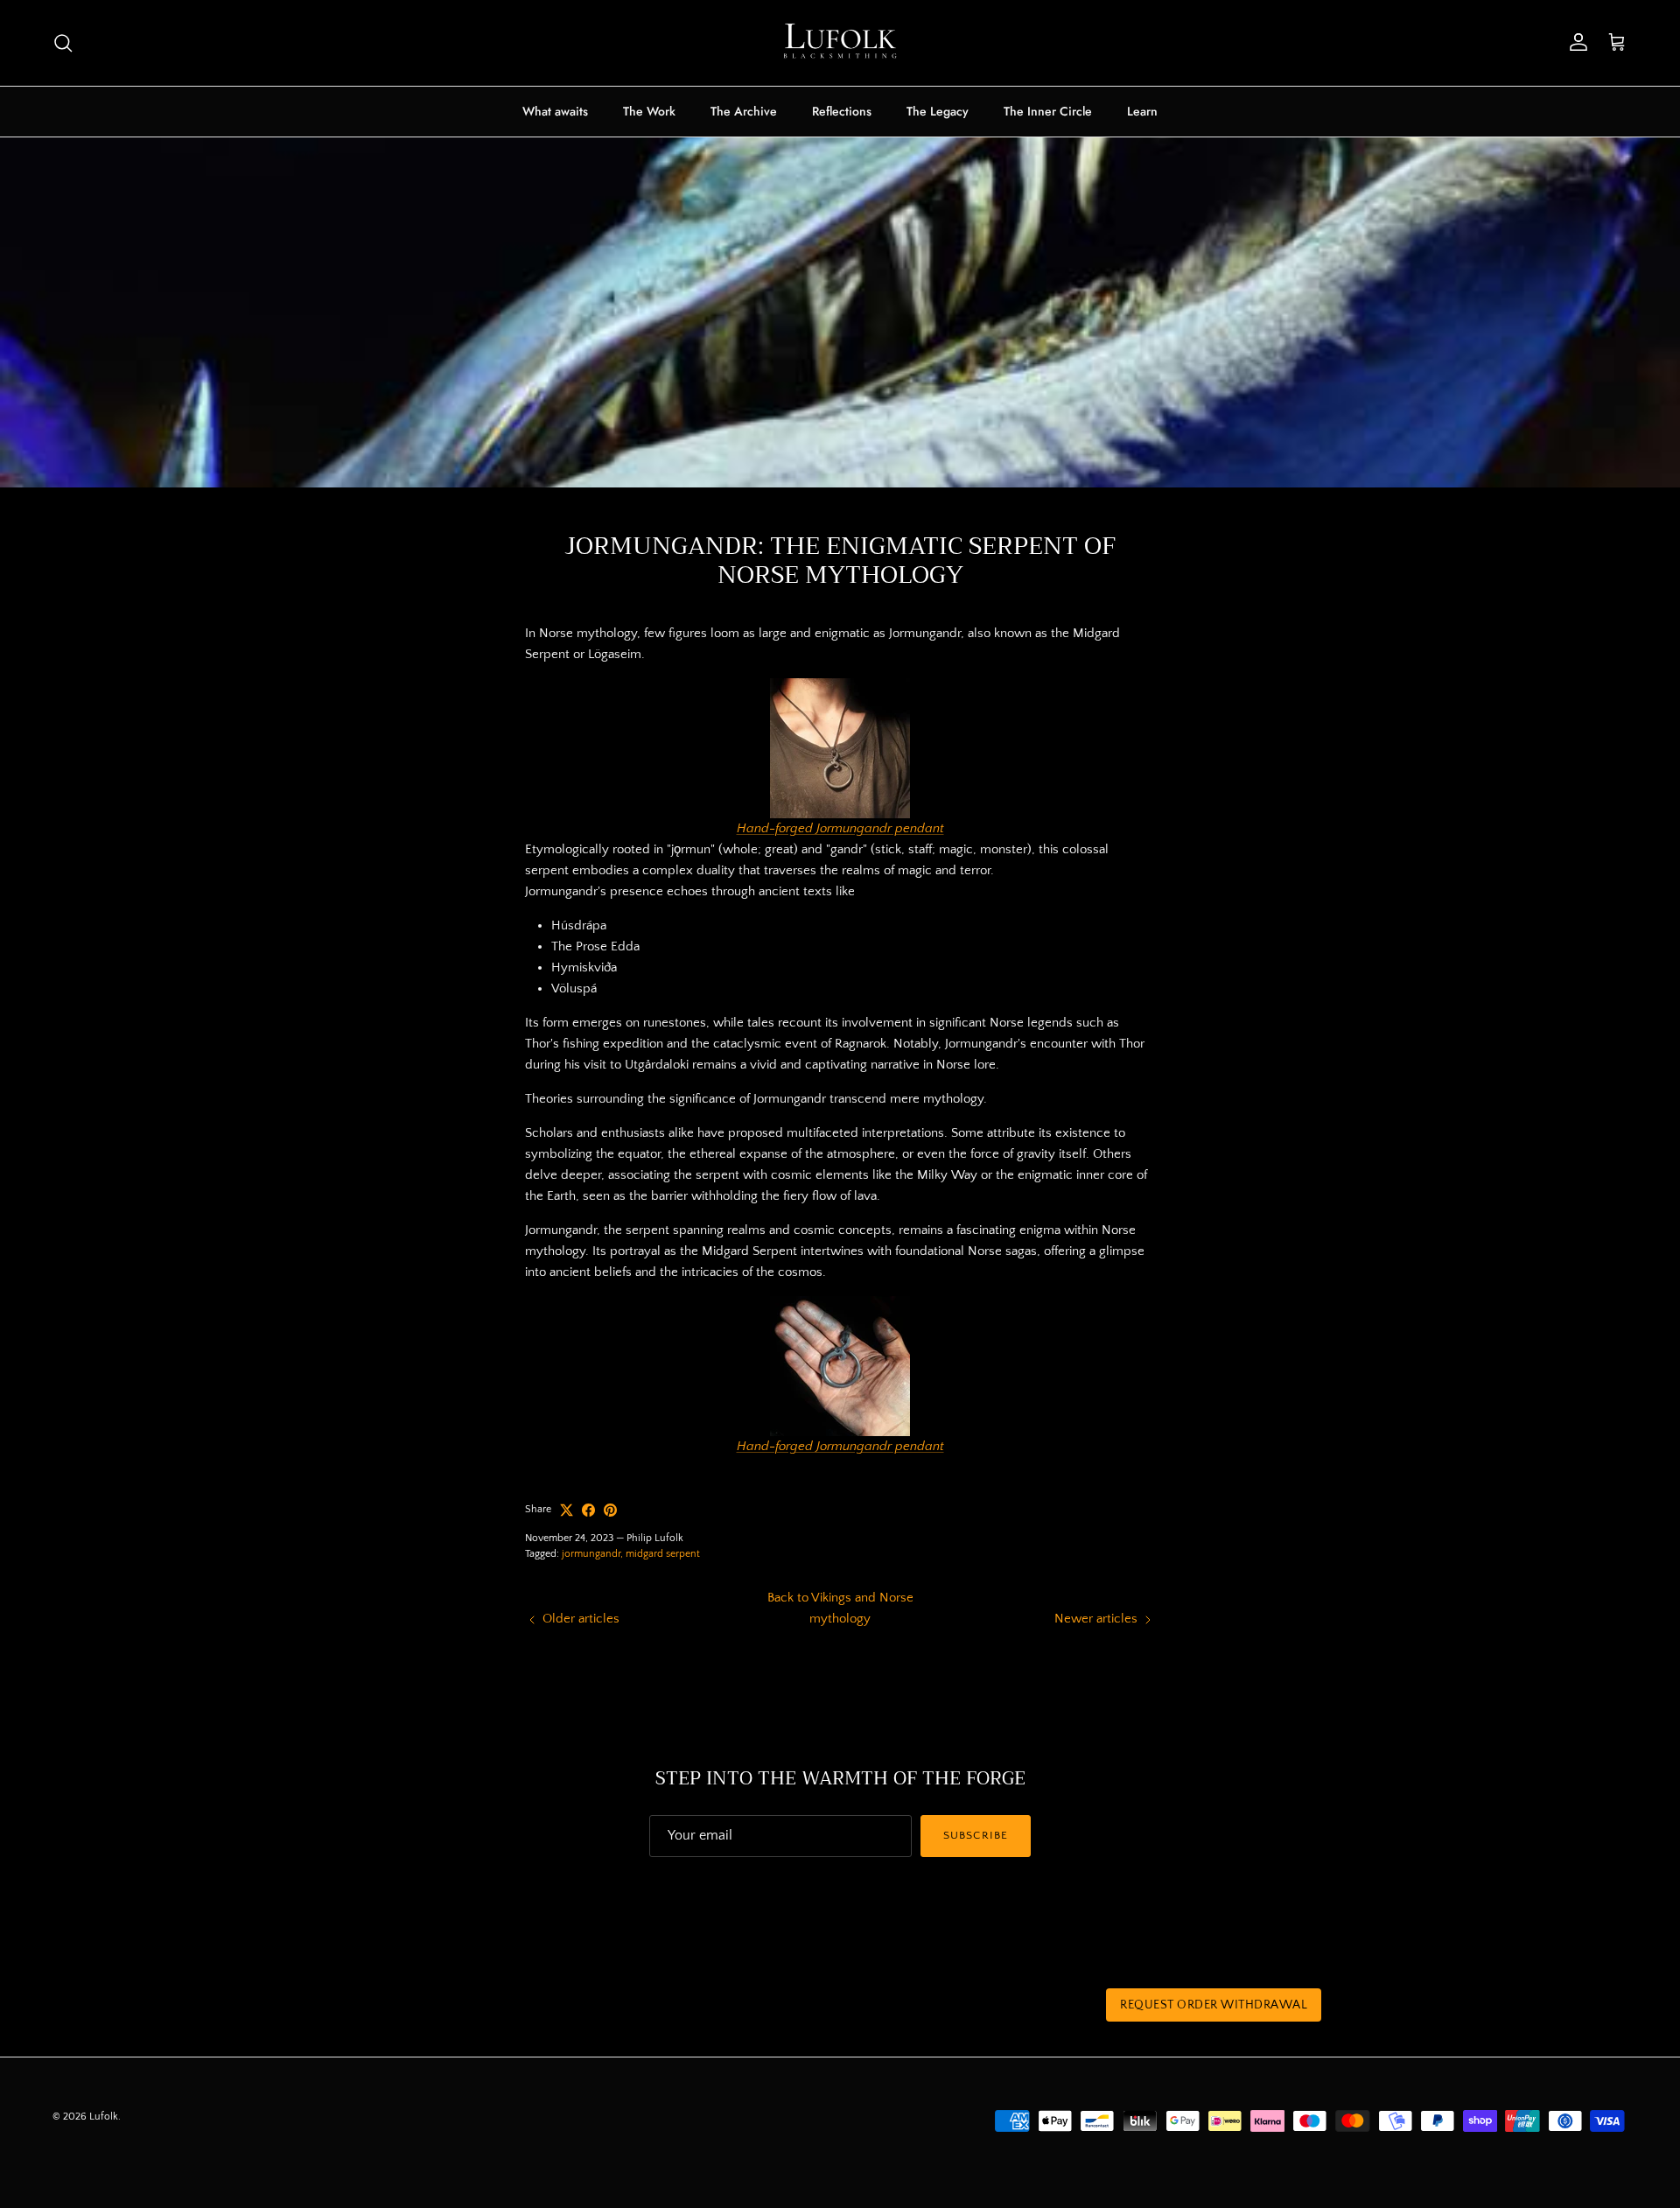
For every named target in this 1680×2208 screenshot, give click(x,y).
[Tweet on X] (567, 1510)
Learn (1142, 111)
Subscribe (975, 1835)
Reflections (842, 111)
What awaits (555, 111)
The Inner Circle (1048, 111)
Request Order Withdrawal (1214, 2005)
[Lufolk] (840, 43)
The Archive (744, 111)
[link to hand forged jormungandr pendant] (840, 1366)
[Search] (63, 43)
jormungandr (591, 1554)
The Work (649, 111)
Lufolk (104, 2117)
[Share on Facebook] (588, 1510)
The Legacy (938, 111)
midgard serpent (663, 1554)
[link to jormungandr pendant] (840, 748)
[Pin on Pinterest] (610, 1510)
